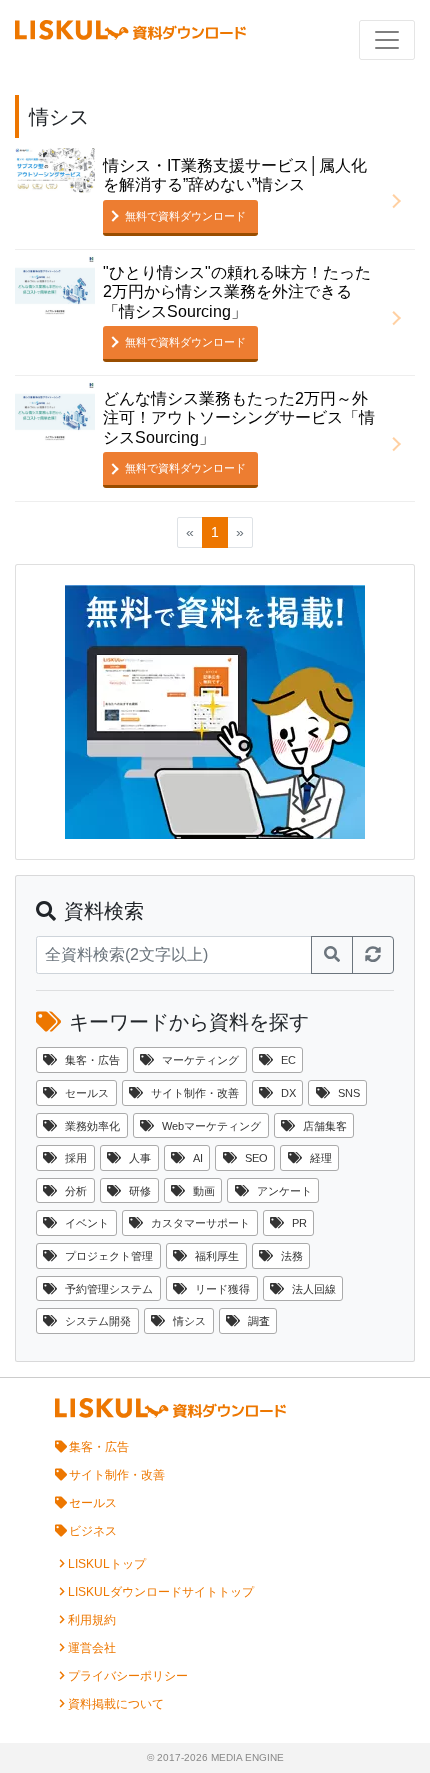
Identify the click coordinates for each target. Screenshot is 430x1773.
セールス (87, 1093)
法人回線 (314, 1289)
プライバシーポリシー (128, 1676)
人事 (140, 1158)
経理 (321, 1158)
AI (198, 1158)
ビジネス (93, 1531)
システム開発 (98, 1321)
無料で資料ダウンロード (185, 216)
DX (288, 1093)
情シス (189, 1321)
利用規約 (92, 1620)
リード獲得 (222, 1289)
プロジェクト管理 (109, 1256)
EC (288, 1060)
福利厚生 (217, 1256)
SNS (349, 1093)
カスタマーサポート (200, 1223)
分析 (76, 1191)
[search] (332, 955)
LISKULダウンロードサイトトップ (161, 1592)
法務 (292, 1256)
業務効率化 (92, 1126)
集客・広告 (92, 1060)
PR (299, 1223)
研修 (140, 1191)
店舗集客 (325, 1126)
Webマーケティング (211, 1126)
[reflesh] (373, 955)
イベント (87, 1223)
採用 (76, 1158)
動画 (204, 1191)
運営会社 (92, 1648)
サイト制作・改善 (195, 1093)
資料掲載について (116, 1704)
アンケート (284, 1191)
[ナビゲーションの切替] (387, 40)
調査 (259, 1321)
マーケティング (200, 1060)
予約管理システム (109, 1289)
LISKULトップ (107, 1564)
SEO (256, 1158)
